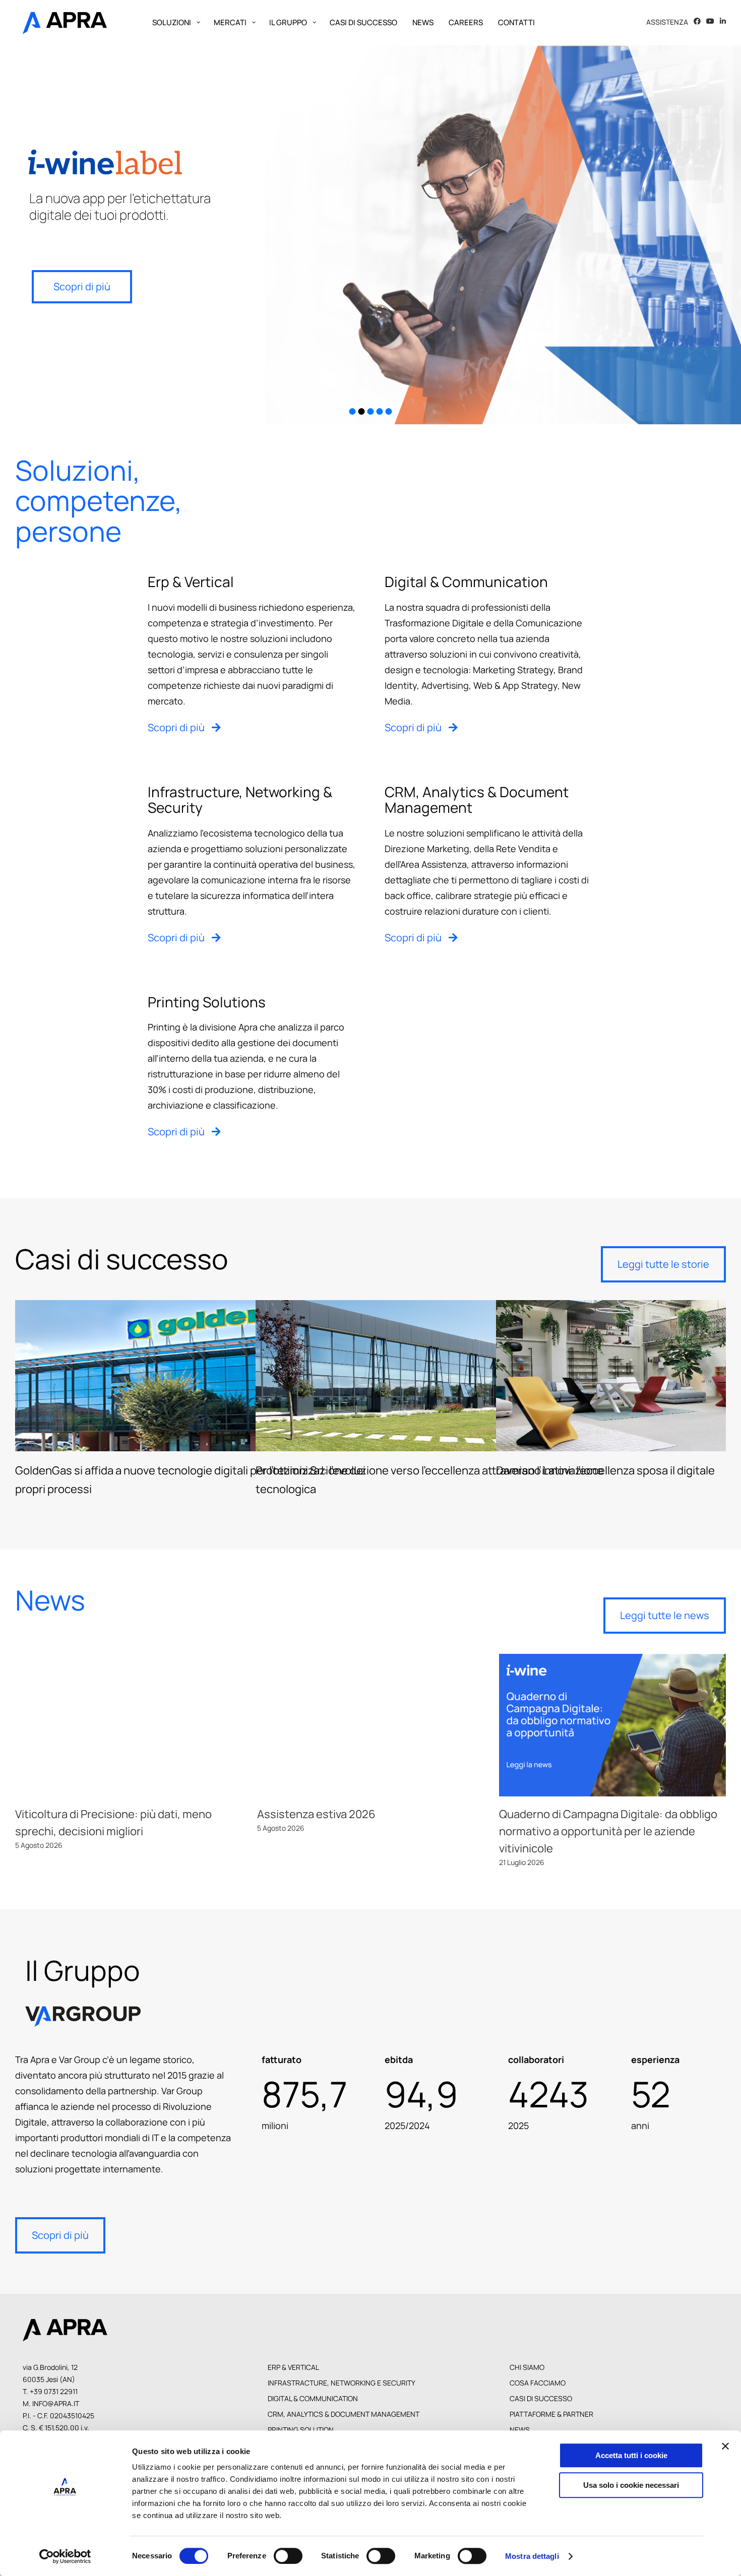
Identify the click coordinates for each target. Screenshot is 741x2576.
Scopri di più (82, 286)
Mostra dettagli (532, 2556)
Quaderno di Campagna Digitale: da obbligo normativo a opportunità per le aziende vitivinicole (608, 1831)
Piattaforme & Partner (551, 2414)
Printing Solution (301, 2430)
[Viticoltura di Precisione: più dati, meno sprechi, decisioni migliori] (129, 1725)
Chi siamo (527, 2367)
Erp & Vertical (293, 2367)
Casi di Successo (541, 2398)
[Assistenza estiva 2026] (371, 1725)
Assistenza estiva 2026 (316, 1814)
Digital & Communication (313, 2398)
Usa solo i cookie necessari (631, 2485)
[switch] (288, 2556)
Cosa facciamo (538, 2383)
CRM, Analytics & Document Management (344, 2414)
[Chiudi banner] (725, 2446)
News (520, 2430)
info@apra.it (56, 2403)
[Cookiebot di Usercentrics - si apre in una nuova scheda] (65, 2556)
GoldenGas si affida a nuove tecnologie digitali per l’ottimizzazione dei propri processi (191, 1376)
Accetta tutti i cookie (631, 2455)
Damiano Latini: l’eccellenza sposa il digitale (671, 1376)
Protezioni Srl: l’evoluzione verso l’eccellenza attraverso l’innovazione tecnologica (431, 1376)
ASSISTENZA (667, 22)
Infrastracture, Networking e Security (342, 2383)
